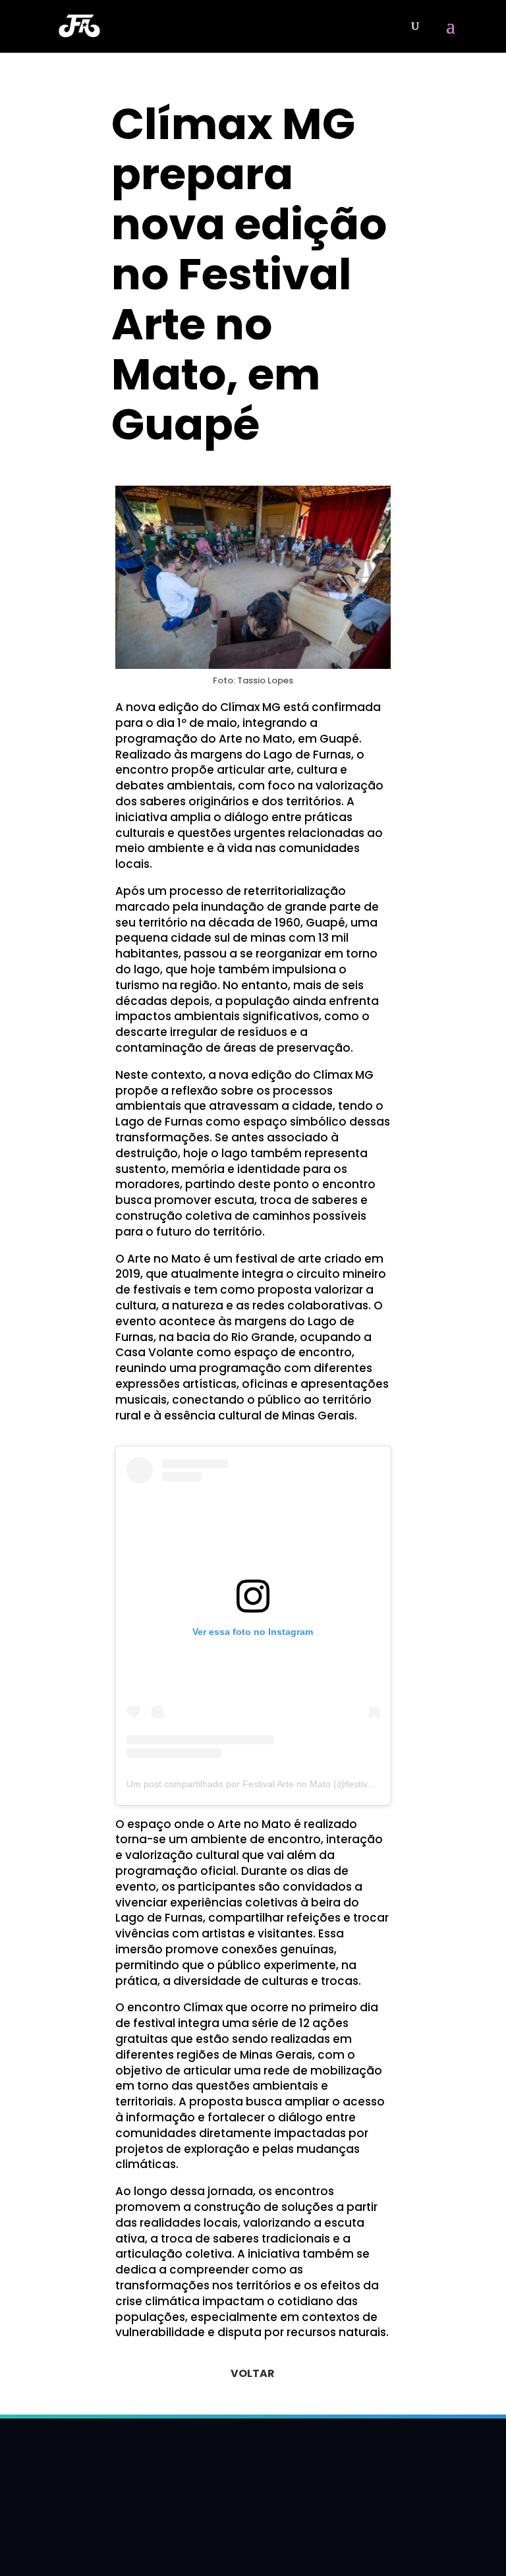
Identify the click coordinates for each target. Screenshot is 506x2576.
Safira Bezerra (170, 463)
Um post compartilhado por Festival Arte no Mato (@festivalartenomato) (276, 1784)
